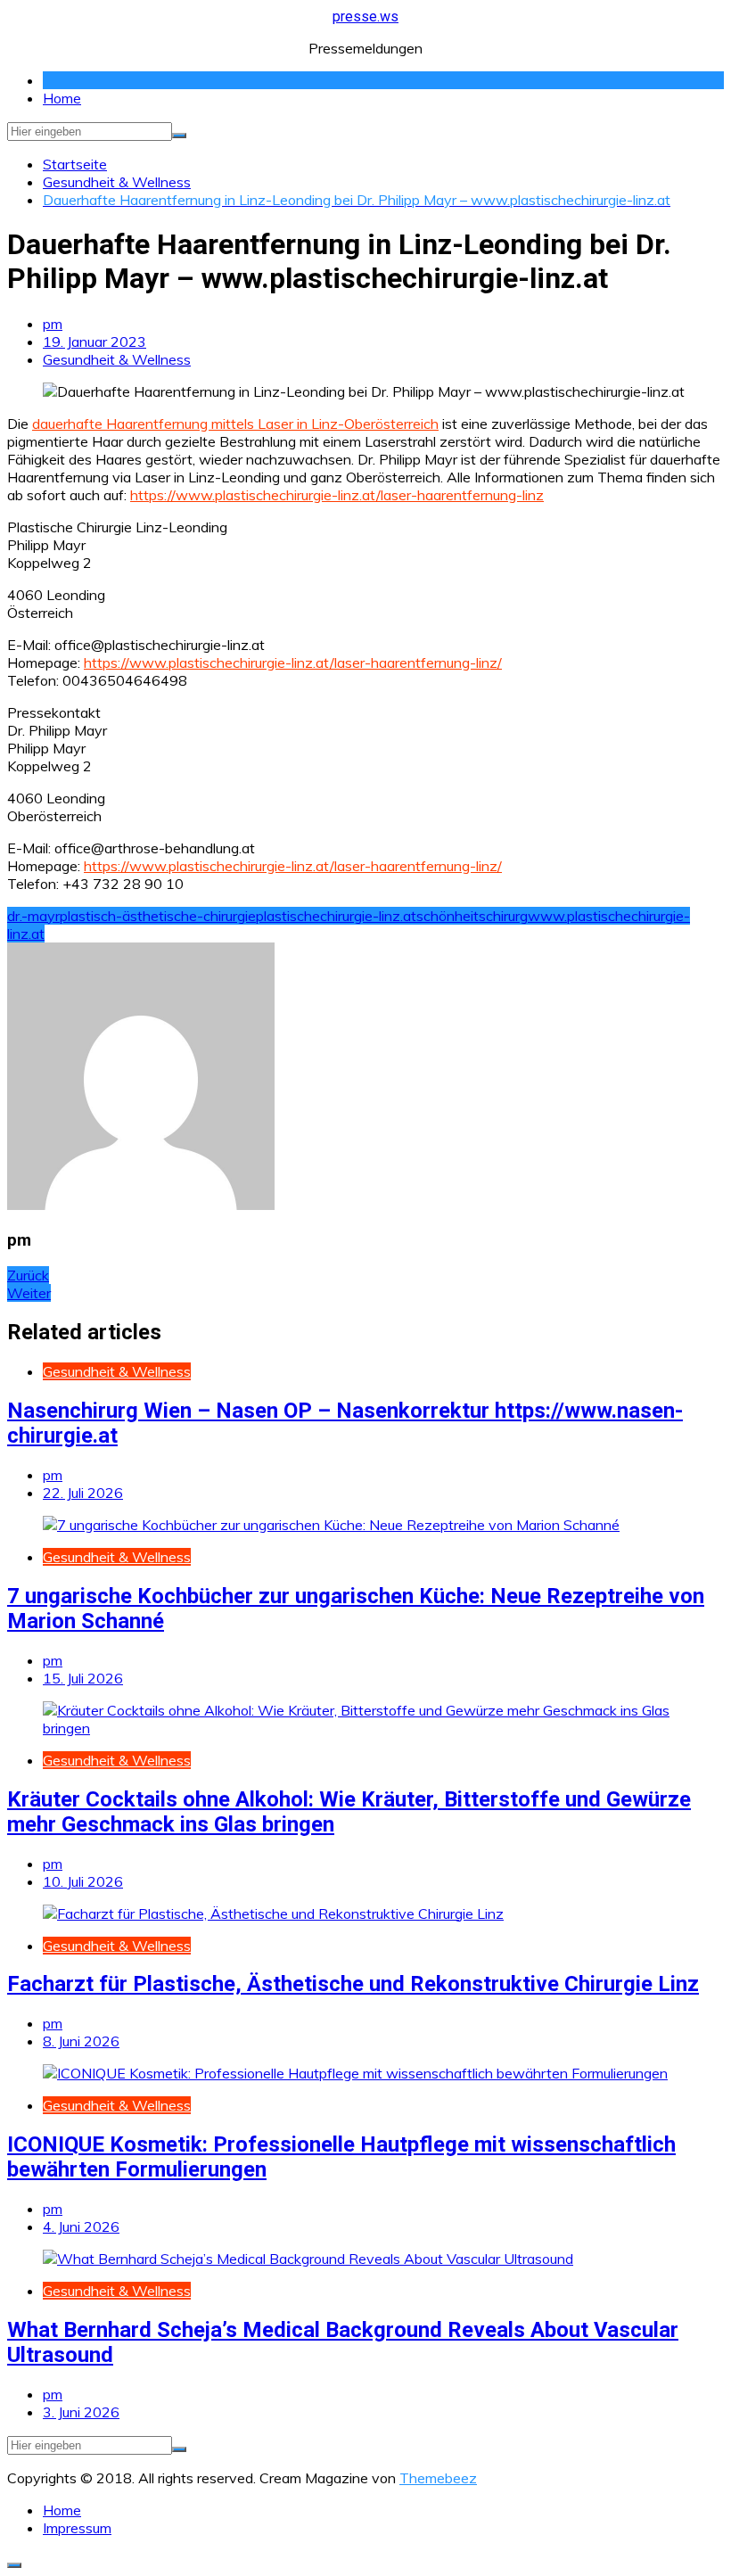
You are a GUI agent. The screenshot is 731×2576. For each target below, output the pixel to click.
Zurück (28, 1275)
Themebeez (438, 2478)
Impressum (77, 2528)
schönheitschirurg (472, 916)
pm (53, 324)
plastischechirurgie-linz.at (336, 916)
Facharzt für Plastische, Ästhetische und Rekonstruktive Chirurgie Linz (353, 1984)
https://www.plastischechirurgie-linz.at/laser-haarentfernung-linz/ (293, 663)
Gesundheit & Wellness (117, 359)
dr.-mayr (33, 916)
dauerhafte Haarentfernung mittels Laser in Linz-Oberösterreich (235, 424)
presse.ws (365, 16)
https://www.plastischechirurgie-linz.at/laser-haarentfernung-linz (337, 495)
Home (62, 98)
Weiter (29, 1293)
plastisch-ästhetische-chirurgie (158, 916)
